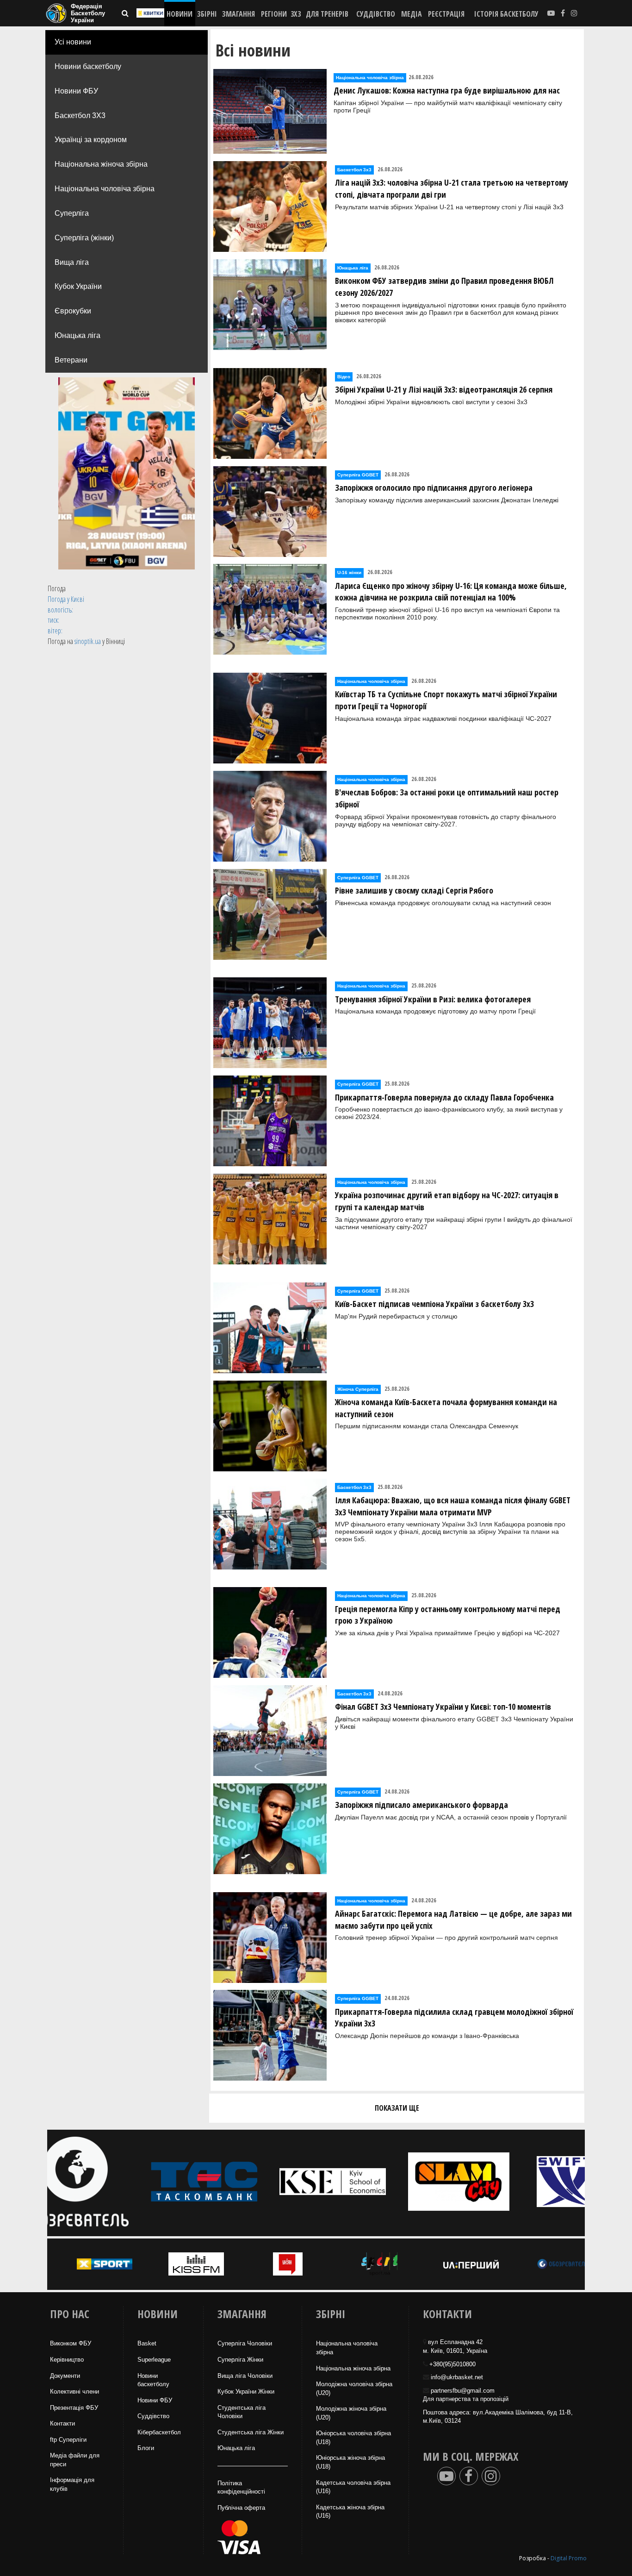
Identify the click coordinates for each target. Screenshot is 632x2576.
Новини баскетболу (88, 66)
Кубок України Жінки (246, 2392)
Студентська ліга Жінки (251, 2432)
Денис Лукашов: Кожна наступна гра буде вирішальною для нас (447, 90)
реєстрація (446, 14)
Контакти (62, 2423)
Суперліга (72, 213)
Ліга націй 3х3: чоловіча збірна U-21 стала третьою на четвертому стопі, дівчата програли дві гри (452, 188)
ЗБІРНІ (207, 14)
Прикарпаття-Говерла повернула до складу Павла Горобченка (444, 1097)
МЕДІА (412, 14)
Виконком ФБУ (71, 2343)
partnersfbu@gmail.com (463, 2391)
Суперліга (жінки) (84, 238)
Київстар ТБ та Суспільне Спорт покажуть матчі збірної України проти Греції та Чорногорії (446, 700)
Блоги (146, 2448)
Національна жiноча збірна (353, 2368)
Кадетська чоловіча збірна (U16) (353, 2487)
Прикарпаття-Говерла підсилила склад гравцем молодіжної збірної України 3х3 (454, 2018)
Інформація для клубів (72, 2484)
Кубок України (78, 286)
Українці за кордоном (91, 140)
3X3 (296, 14)
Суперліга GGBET (358, 475)
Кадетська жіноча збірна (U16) (350, 2512)
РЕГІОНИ (274, 14)
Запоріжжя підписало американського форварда (421, 1805)
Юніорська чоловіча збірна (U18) (353, 2438)
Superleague (154, 2360)
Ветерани (71, 360)
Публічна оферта (241, 2508)
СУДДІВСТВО (376, 14)
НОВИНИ (180, 14)
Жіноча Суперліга (358, 1389)
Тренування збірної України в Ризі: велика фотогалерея (433, 999)
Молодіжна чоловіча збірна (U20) (354, 2388)
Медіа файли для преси (75, 2460)
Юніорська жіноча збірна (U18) (350, 2462)
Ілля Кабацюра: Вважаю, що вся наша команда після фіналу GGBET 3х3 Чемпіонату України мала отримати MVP (453, 1506)
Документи (65, 2376)
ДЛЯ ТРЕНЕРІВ (327, 14)
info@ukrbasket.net (457, 2377)
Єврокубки (73, 311)
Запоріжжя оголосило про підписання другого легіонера (434, 488)
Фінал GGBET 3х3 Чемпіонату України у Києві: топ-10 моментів (443, 1707)
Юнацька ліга (77, 335)
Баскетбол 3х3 (354, 170)
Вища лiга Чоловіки (245, 2376)
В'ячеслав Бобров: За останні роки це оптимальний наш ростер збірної (447, 798)
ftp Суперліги (68, 2440)
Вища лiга (72, 262)
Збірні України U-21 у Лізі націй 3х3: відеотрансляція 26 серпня (444, 389)
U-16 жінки (349, 572)
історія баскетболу (506, 14)
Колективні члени (74, 2392)
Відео (344, 377)
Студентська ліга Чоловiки (242, 2412)
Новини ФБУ (76, 91)
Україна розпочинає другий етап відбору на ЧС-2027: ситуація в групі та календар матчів (447, 1201)
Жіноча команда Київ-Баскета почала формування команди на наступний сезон (446, 1408)
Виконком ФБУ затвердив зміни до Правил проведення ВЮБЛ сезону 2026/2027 (444, 287)
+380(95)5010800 (452, 2364)
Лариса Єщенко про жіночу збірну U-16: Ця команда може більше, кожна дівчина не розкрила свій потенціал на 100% (451, 592)
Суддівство (153, 2416)
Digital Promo (569, 2558)
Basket (147, 2343)
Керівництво (67, 2360)
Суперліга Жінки (240, 2360)
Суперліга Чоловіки (245, 2343)
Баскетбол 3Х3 (80, 116)
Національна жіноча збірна (101, 164)
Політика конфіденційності (241, 2488)
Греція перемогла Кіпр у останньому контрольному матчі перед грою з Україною (448, 1615)
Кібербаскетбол (159, 2432)
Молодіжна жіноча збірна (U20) (351, 2413)
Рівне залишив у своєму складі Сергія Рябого (414, 890)
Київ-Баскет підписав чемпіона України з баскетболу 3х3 (434, 1304)
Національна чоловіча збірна (105, 189)
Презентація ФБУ (74, 2408)
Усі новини (73, 42)
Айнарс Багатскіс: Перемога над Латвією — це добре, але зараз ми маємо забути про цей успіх (453, 1919)
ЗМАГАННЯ (239, 14)
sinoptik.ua (88, 641)
